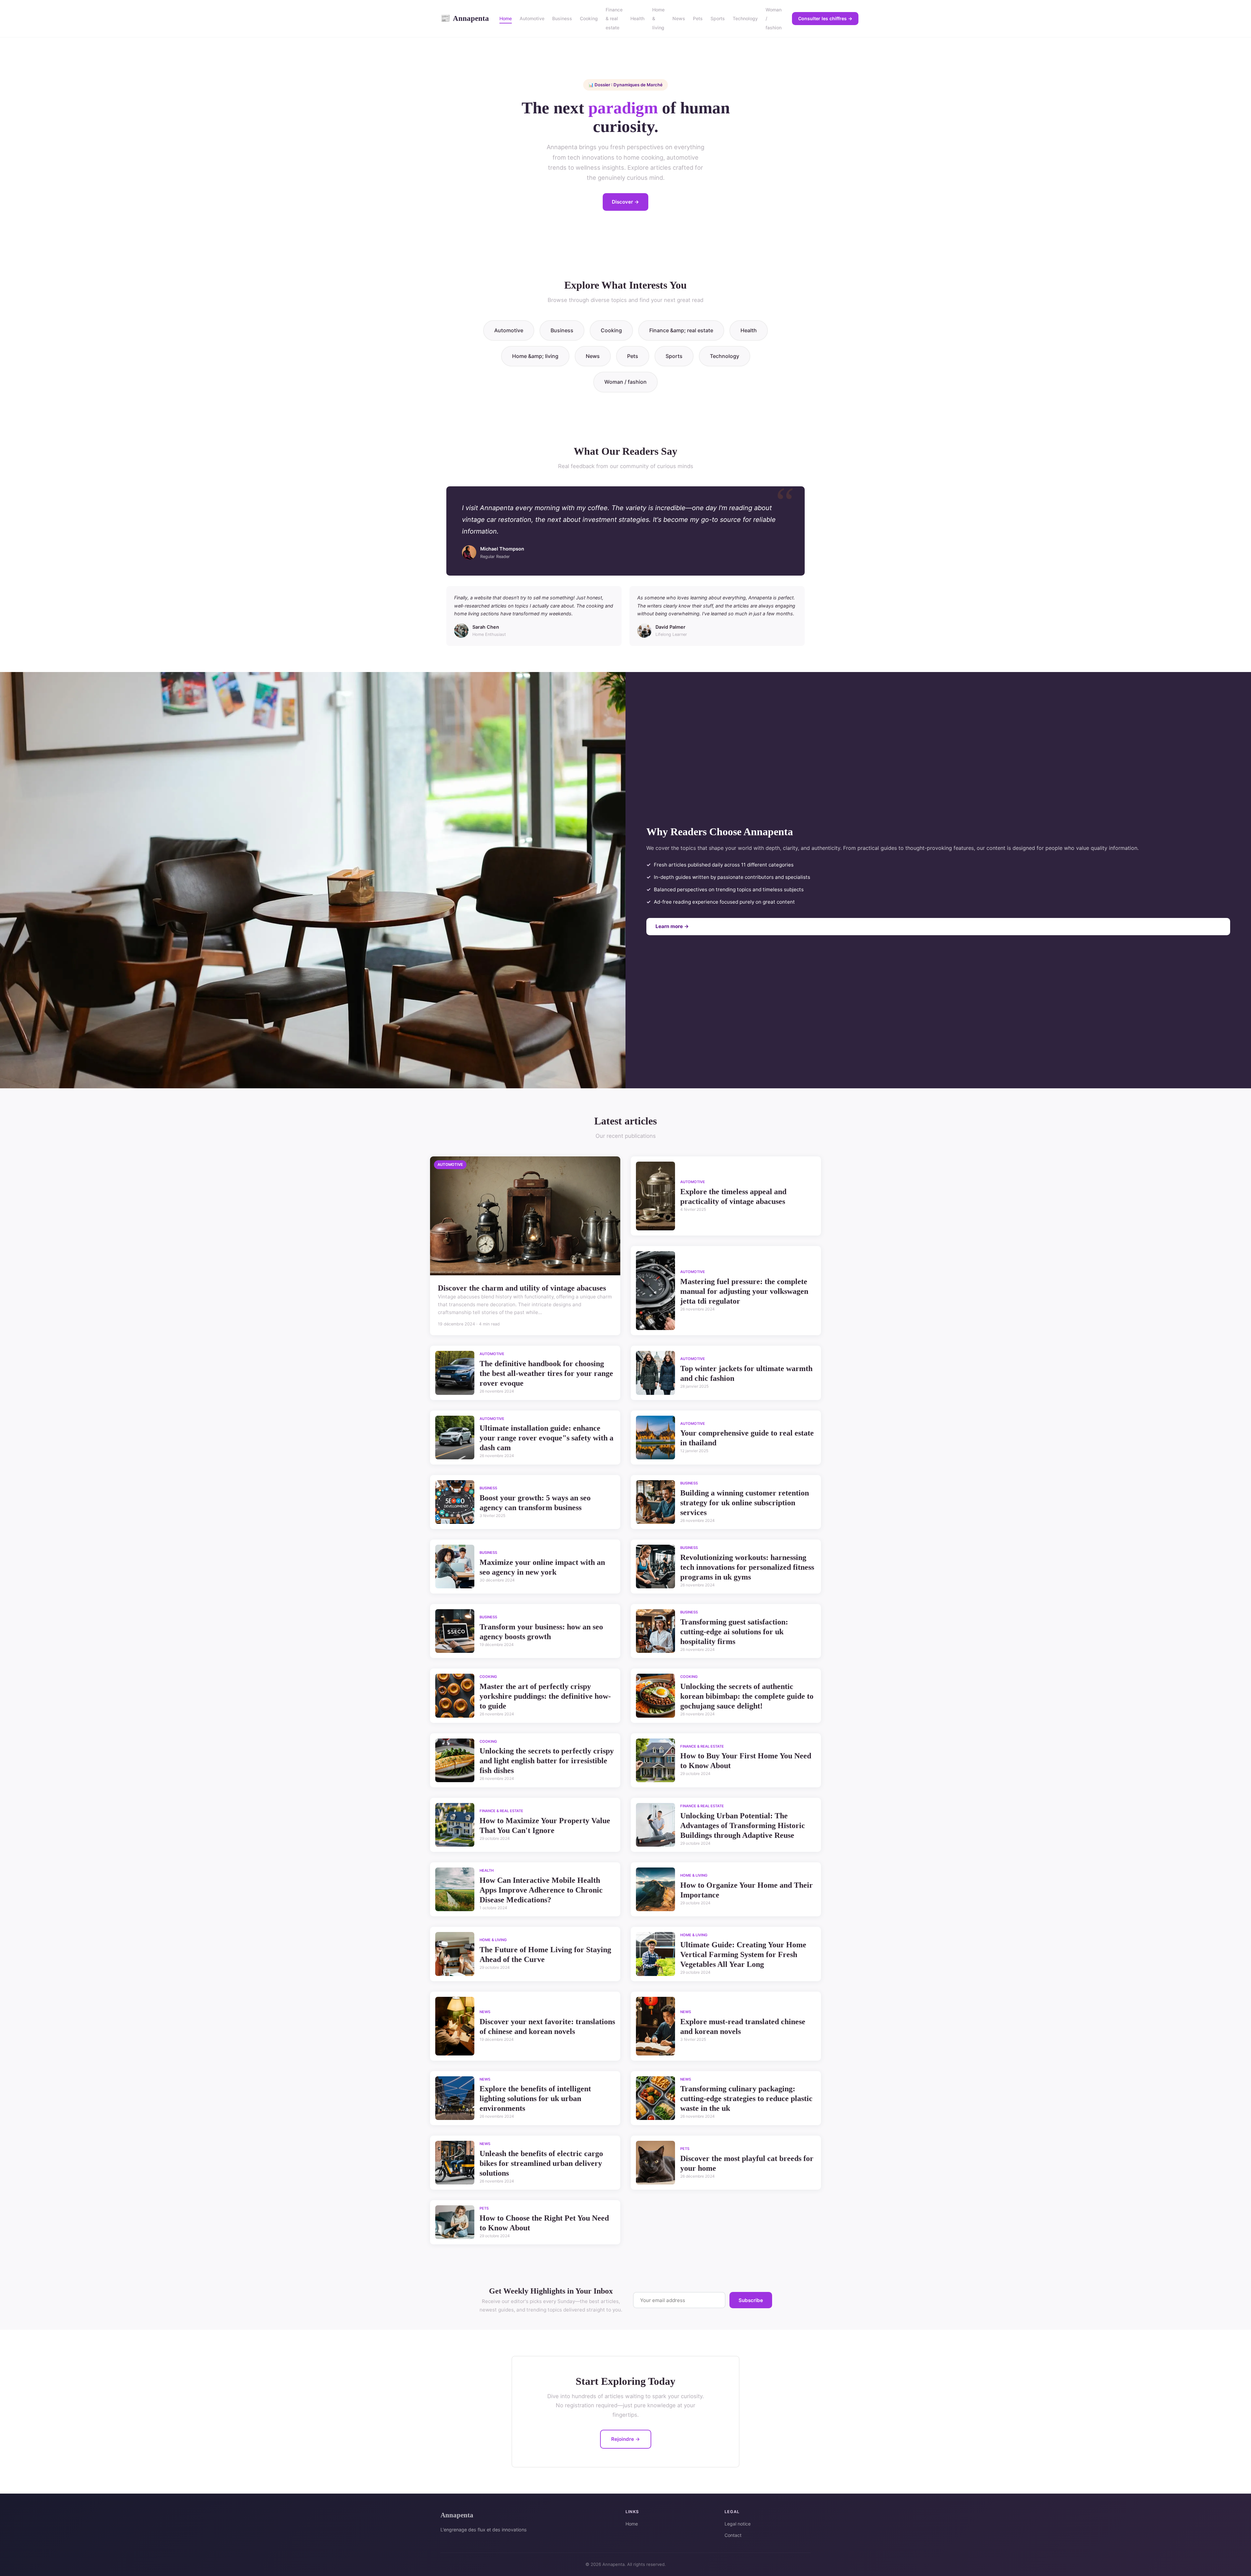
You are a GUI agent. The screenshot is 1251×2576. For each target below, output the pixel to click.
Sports (718, 18)
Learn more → (672, 926)
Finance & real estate (614, 18)
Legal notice (738, 2524)
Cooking (589, 18)
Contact (733, 2535)
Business (562, 18)
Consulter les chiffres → (825, 18)
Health (637, 18)
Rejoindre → (626, 2439)
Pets (698, 18)
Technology (745, 18)
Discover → (625, 202)
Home (506, 18)
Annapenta (465, 18)
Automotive (532, 18)
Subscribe (751, 2300)
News (679, 18)
